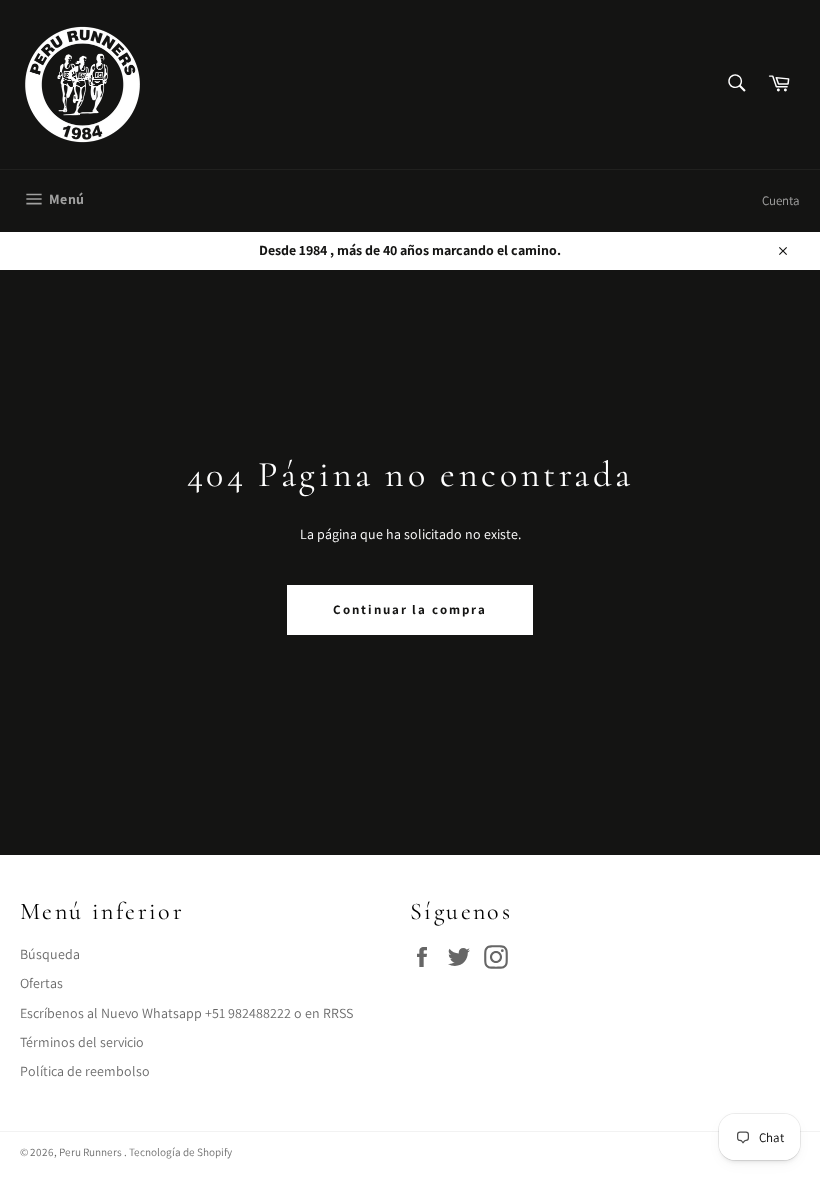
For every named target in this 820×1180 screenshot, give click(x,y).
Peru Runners (91, 1152)
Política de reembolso (85, 1071)
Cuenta (781, 200)
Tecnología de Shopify (180, 1152)
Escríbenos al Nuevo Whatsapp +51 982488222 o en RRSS (186, 1013)
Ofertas (41, 983)
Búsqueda (50, 954)
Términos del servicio (82, 1042)
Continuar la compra (410, 609)
